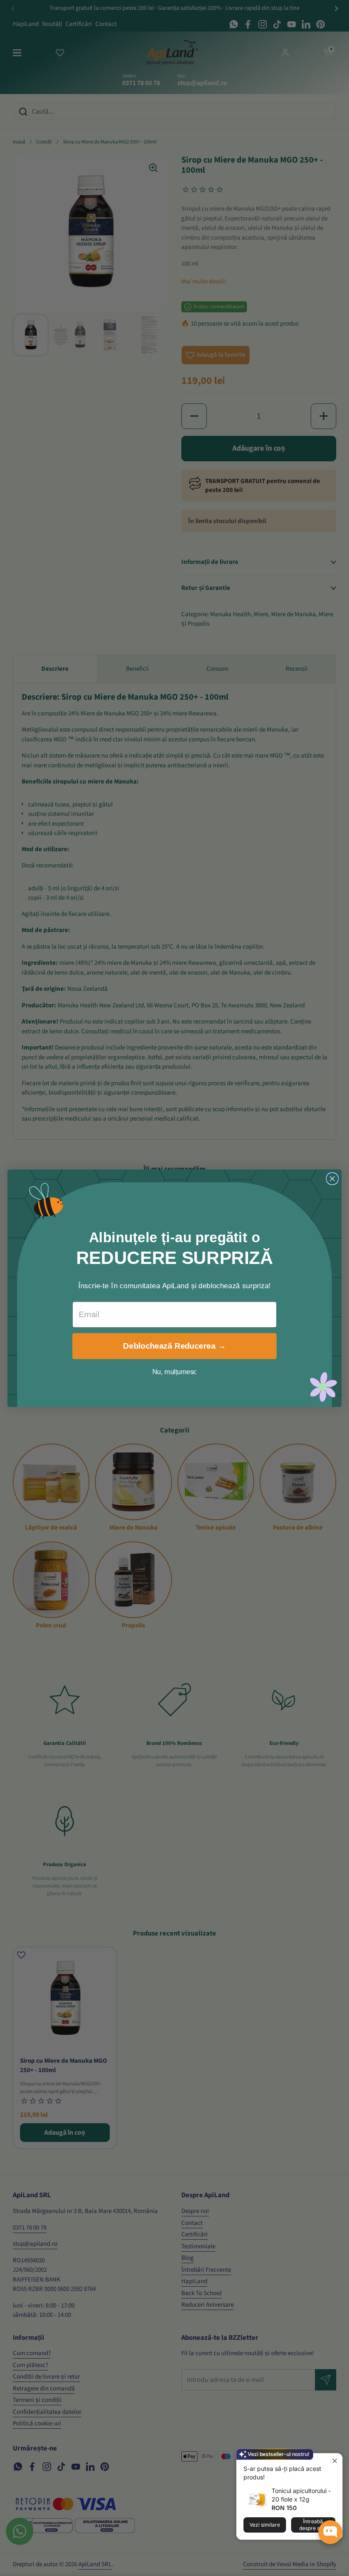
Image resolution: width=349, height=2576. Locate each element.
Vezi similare (265, 2525)
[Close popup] (335, 2461)
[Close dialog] (332, 1178)
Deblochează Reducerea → (174, 1346)
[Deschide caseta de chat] (330, 2532)
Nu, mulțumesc (175, 1372)
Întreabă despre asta (313, 2525)
